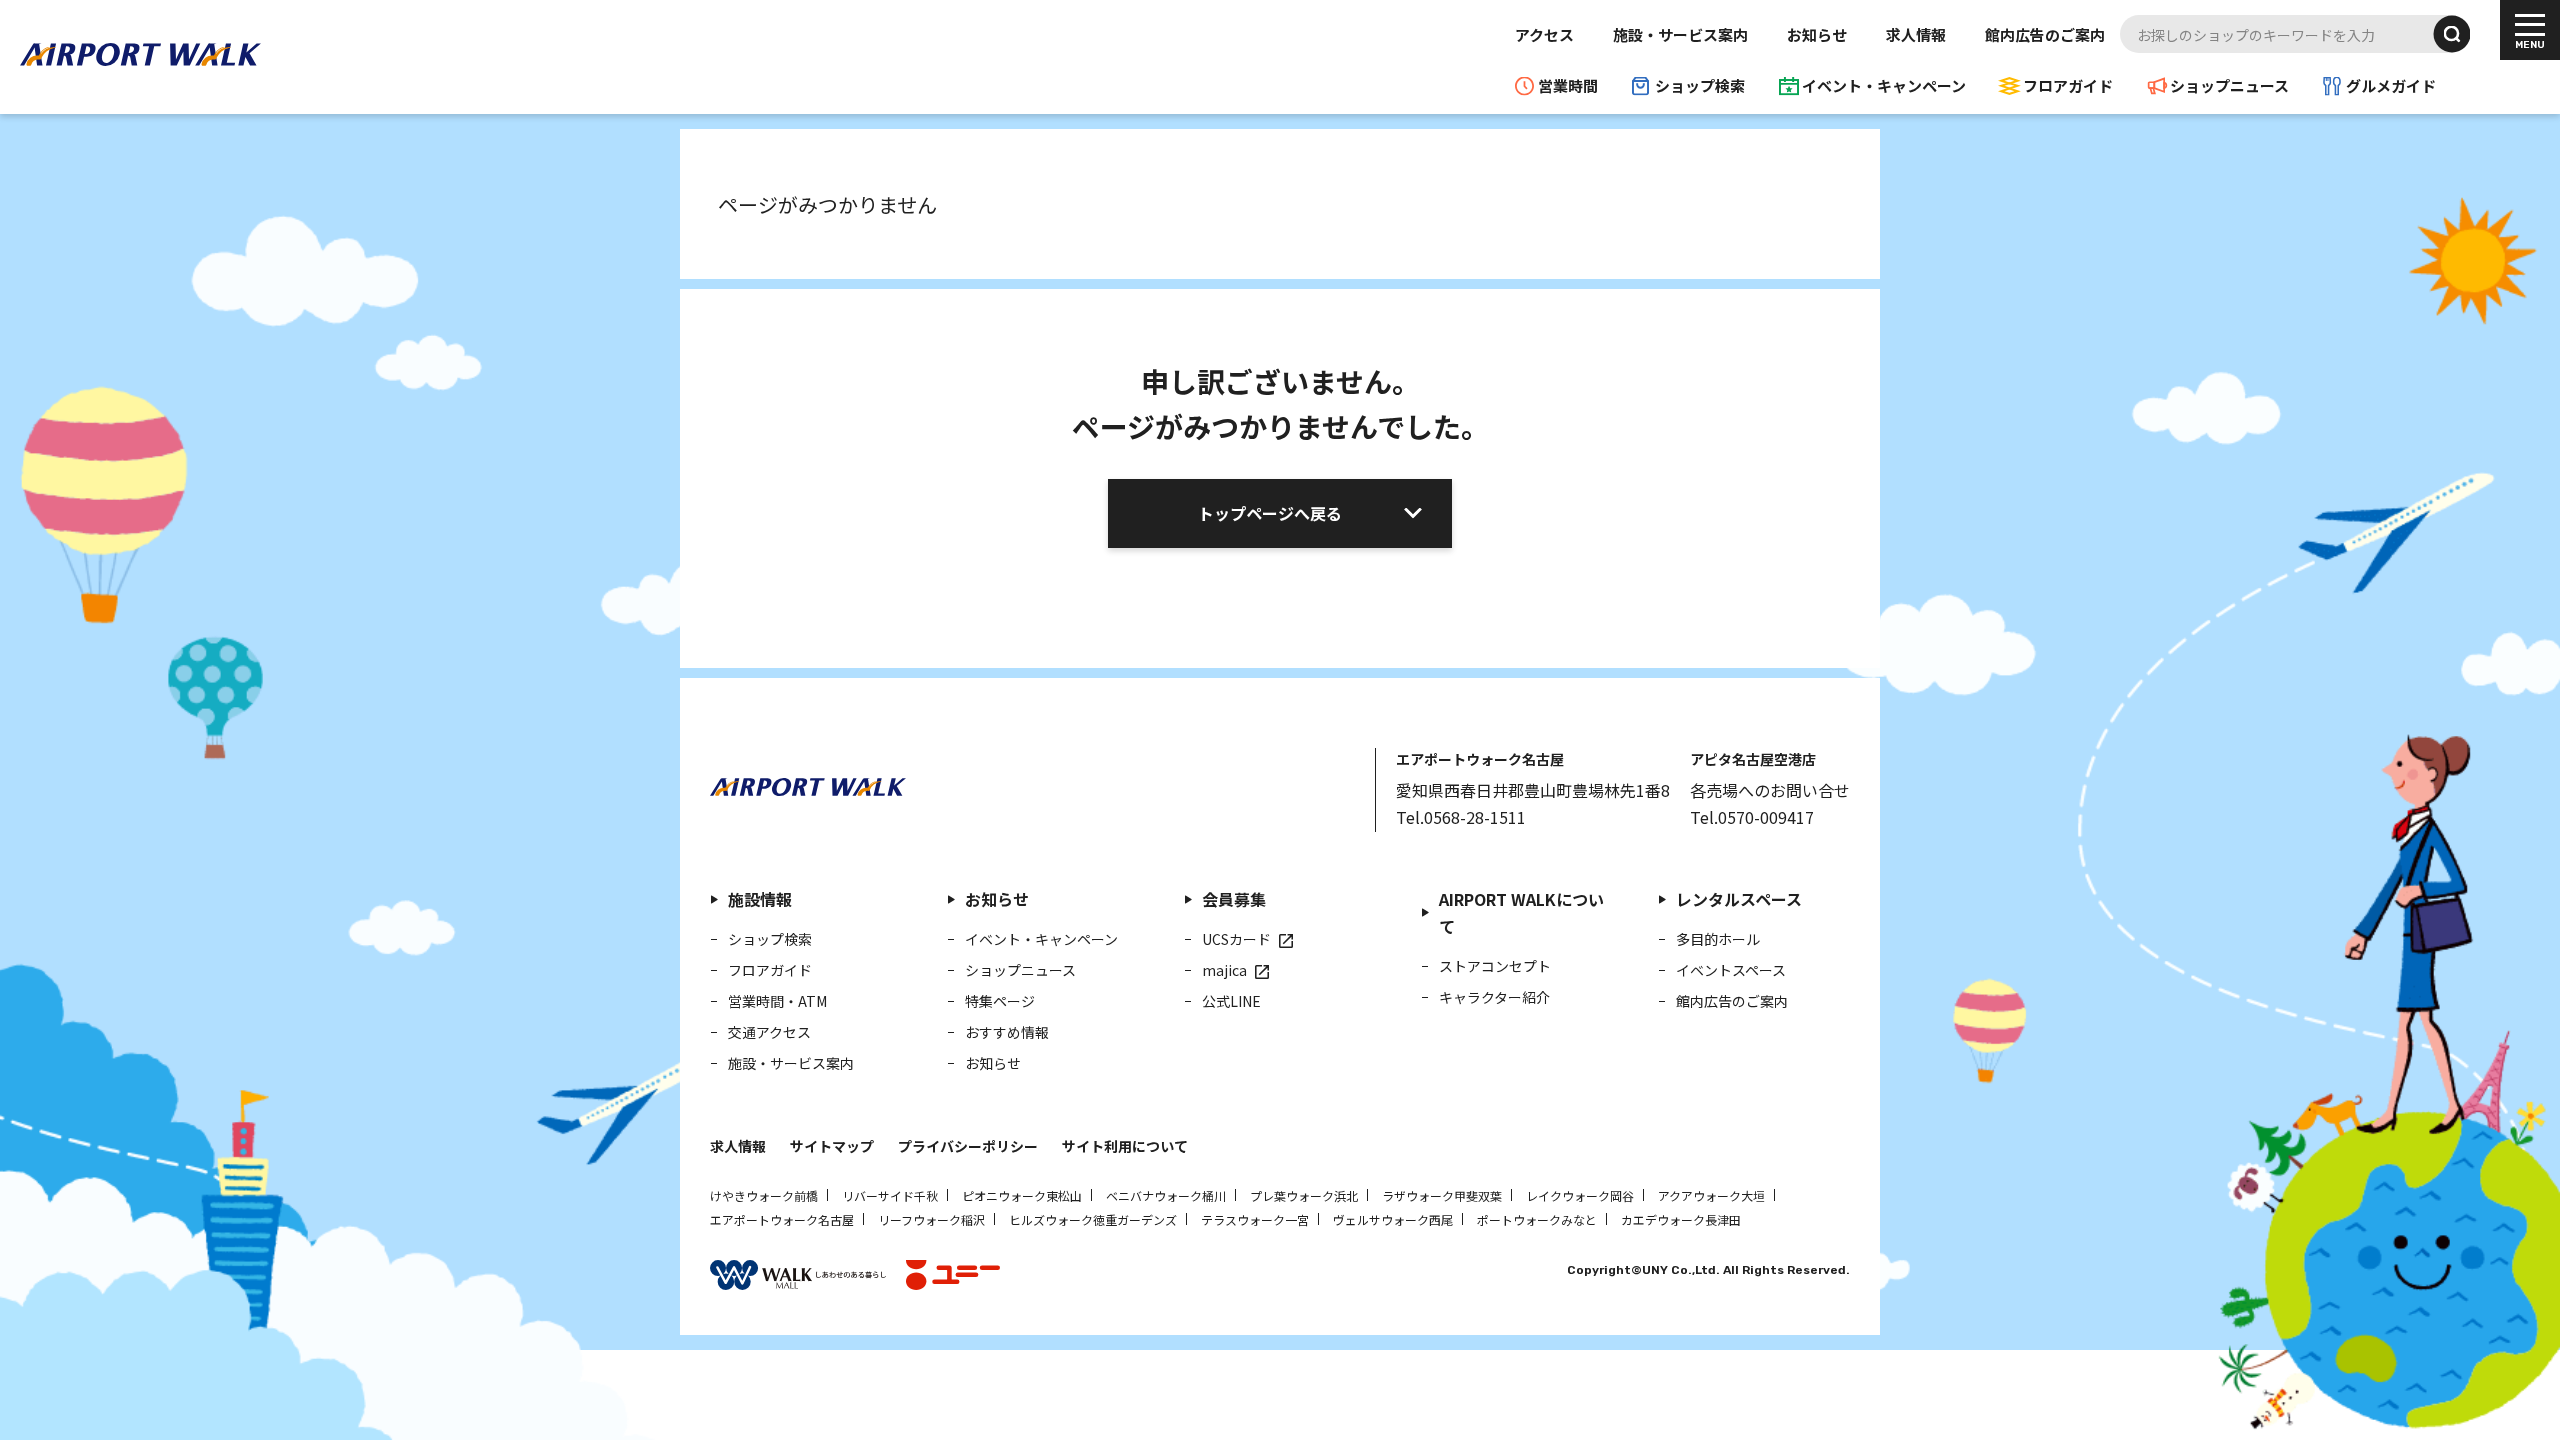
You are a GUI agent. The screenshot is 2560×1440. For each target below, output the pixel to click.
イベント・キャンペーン (1884, 85)
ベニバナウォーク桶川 (1166, 1195)
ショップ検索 (1700, 85)
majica (1224, 970)
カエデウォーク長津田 (1681, 1219)
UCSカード (1236, 939)
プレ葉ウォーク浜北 (1304, 1195)
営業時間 (1568, 85)
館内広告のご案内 (2045, 34)
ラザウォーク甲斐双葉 (1442, 1195)
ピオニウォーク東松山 (1022, 1195)
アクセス (1544, 34)
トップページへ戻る (1270, 513)
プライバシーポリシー (968, 1146)
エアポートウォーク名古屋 (782, 1219)
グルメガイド (2391, 85)
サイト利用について (1125, 1146)
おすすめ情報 (1007, 1032)
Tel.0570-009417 (1752, 817)
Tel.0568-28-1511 (1461, 817)
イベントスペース (1731, 970)
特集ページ (1000, 1001)
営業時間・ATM (777, 1001)
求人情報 (1916, 34)
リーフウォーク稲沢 (931, 1219)
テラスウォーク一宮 (1255, 1219)
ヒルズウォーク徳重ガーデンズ (1093, 1219)
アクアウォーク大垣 (1711, 1195)
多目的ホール (1718, 939)
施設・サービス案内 (1680, 34)
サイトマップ (832, 1146)
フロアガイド (2068, 85)
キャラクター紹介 (1494, 997)
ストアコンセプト (1495, 966)
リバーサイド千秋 (890, 1195)
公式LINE (1231, 1001)
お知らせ (1817, 34)
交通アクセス (769, 1032)
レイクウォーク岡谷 (1580, 1195)
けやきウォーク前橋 (764, 1195)
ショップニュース (2229, 85)
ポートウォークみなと (1537, 1219)
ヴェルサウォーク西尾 (1393, 1219)
